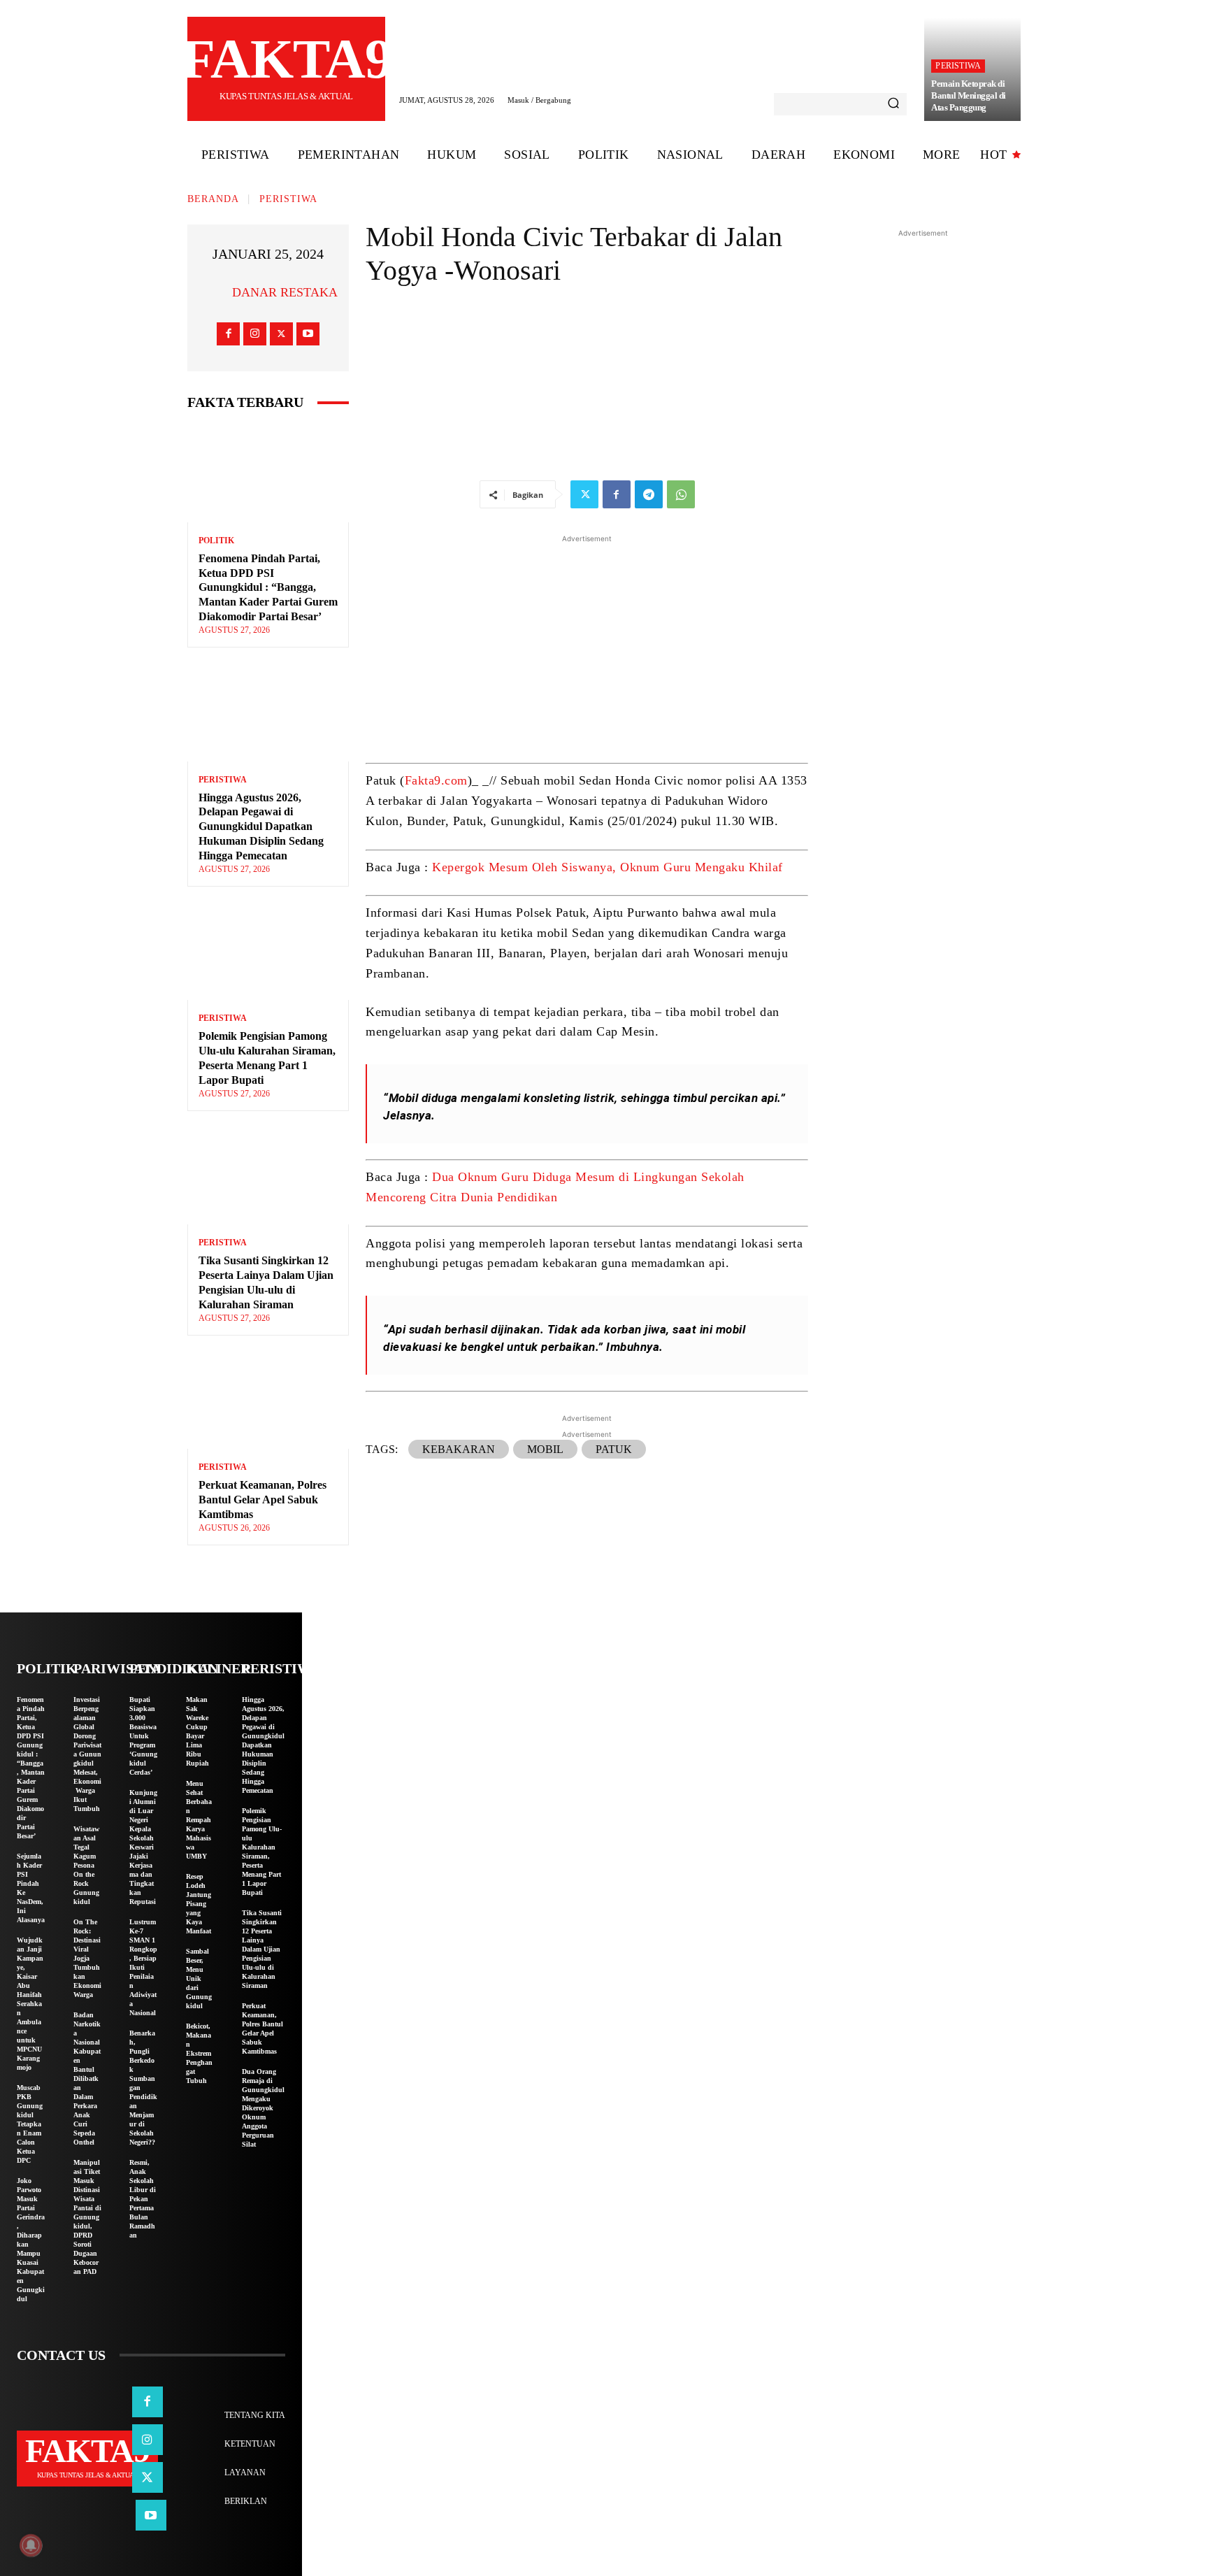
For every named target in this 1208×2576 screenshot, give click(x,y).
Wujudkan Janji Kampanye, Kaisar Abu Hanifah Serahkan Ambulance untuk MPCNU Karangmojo (30, 2004)
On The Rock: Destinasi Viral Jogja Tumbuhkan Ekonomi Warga (87, 1958)
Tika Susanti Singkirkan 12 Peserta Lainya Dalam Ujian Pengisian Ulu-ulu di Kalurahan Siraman (262, 1949)
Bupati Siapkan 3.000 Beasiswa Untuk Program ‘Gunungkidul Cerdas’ (143, 1736)
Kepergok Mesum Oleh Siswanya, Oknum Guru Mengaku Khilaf (607, 867)
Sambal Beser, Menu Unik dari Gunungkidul (199, 1978)
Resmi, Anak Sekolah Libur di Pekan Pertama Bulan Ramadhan (143, 2199)
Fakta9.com (436, 780)
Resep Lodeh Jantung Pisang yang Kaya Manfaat (199, 1904)
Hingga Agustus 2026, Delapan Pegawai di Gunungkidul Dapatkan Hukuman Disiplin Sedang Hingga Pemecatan (261, 827)
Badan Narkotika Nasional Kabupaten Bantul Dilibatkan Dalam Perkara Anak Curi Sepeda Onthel (87, 2078)
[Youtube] (308, 334)
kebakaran (459, 1449)
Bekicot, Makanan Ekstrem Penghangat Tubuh (199, 2053)
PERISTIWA (958, 66)
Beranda (213, 199)
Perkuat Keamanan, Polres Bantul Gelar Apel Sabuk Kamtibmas (263, 1500)
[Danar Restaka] (215, 292)
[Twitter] (281, 334)
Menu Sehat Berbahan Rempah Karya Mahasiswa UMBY (199, 1820)
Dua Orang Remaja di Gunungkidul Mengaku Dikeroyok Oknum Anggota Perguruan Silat (263, 2108)
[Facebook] (228, 334)
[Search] (893, 104)
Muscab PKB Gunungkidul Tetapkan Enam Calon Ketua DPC (30, 2124)
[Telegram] (649, 494)
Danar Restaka (285, 292)
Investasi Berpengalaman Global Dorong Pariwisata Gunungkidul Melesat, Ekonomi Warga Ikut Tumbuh (87, 1754)
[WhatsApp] (681, 494)
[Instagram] (255, 334)
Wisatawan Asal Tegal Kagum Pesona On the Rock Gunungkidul (86, 1865)
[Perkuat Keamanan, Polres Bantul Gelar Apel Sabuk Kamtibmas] (268, 1401)
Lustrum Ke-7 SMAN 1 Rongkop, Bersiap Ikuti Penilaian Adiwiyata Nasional (143, 1967)
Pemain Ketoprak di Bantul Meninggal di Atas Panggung (969, 95)
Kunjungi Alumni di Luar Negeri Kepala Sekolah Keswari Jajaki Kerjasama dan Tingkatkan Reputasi (143, 1847)
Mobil (545, 1449)
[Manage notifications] (31, 2545)
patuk (614, 1449)
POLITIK (216, 541)
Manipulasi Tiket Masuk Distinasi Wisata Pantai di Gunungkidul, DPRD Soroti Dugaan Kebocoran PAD (87, 2217)
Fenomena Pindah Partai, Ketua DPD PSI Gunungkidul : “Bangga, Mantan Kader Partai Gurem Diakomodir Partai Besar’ (268, 587)
